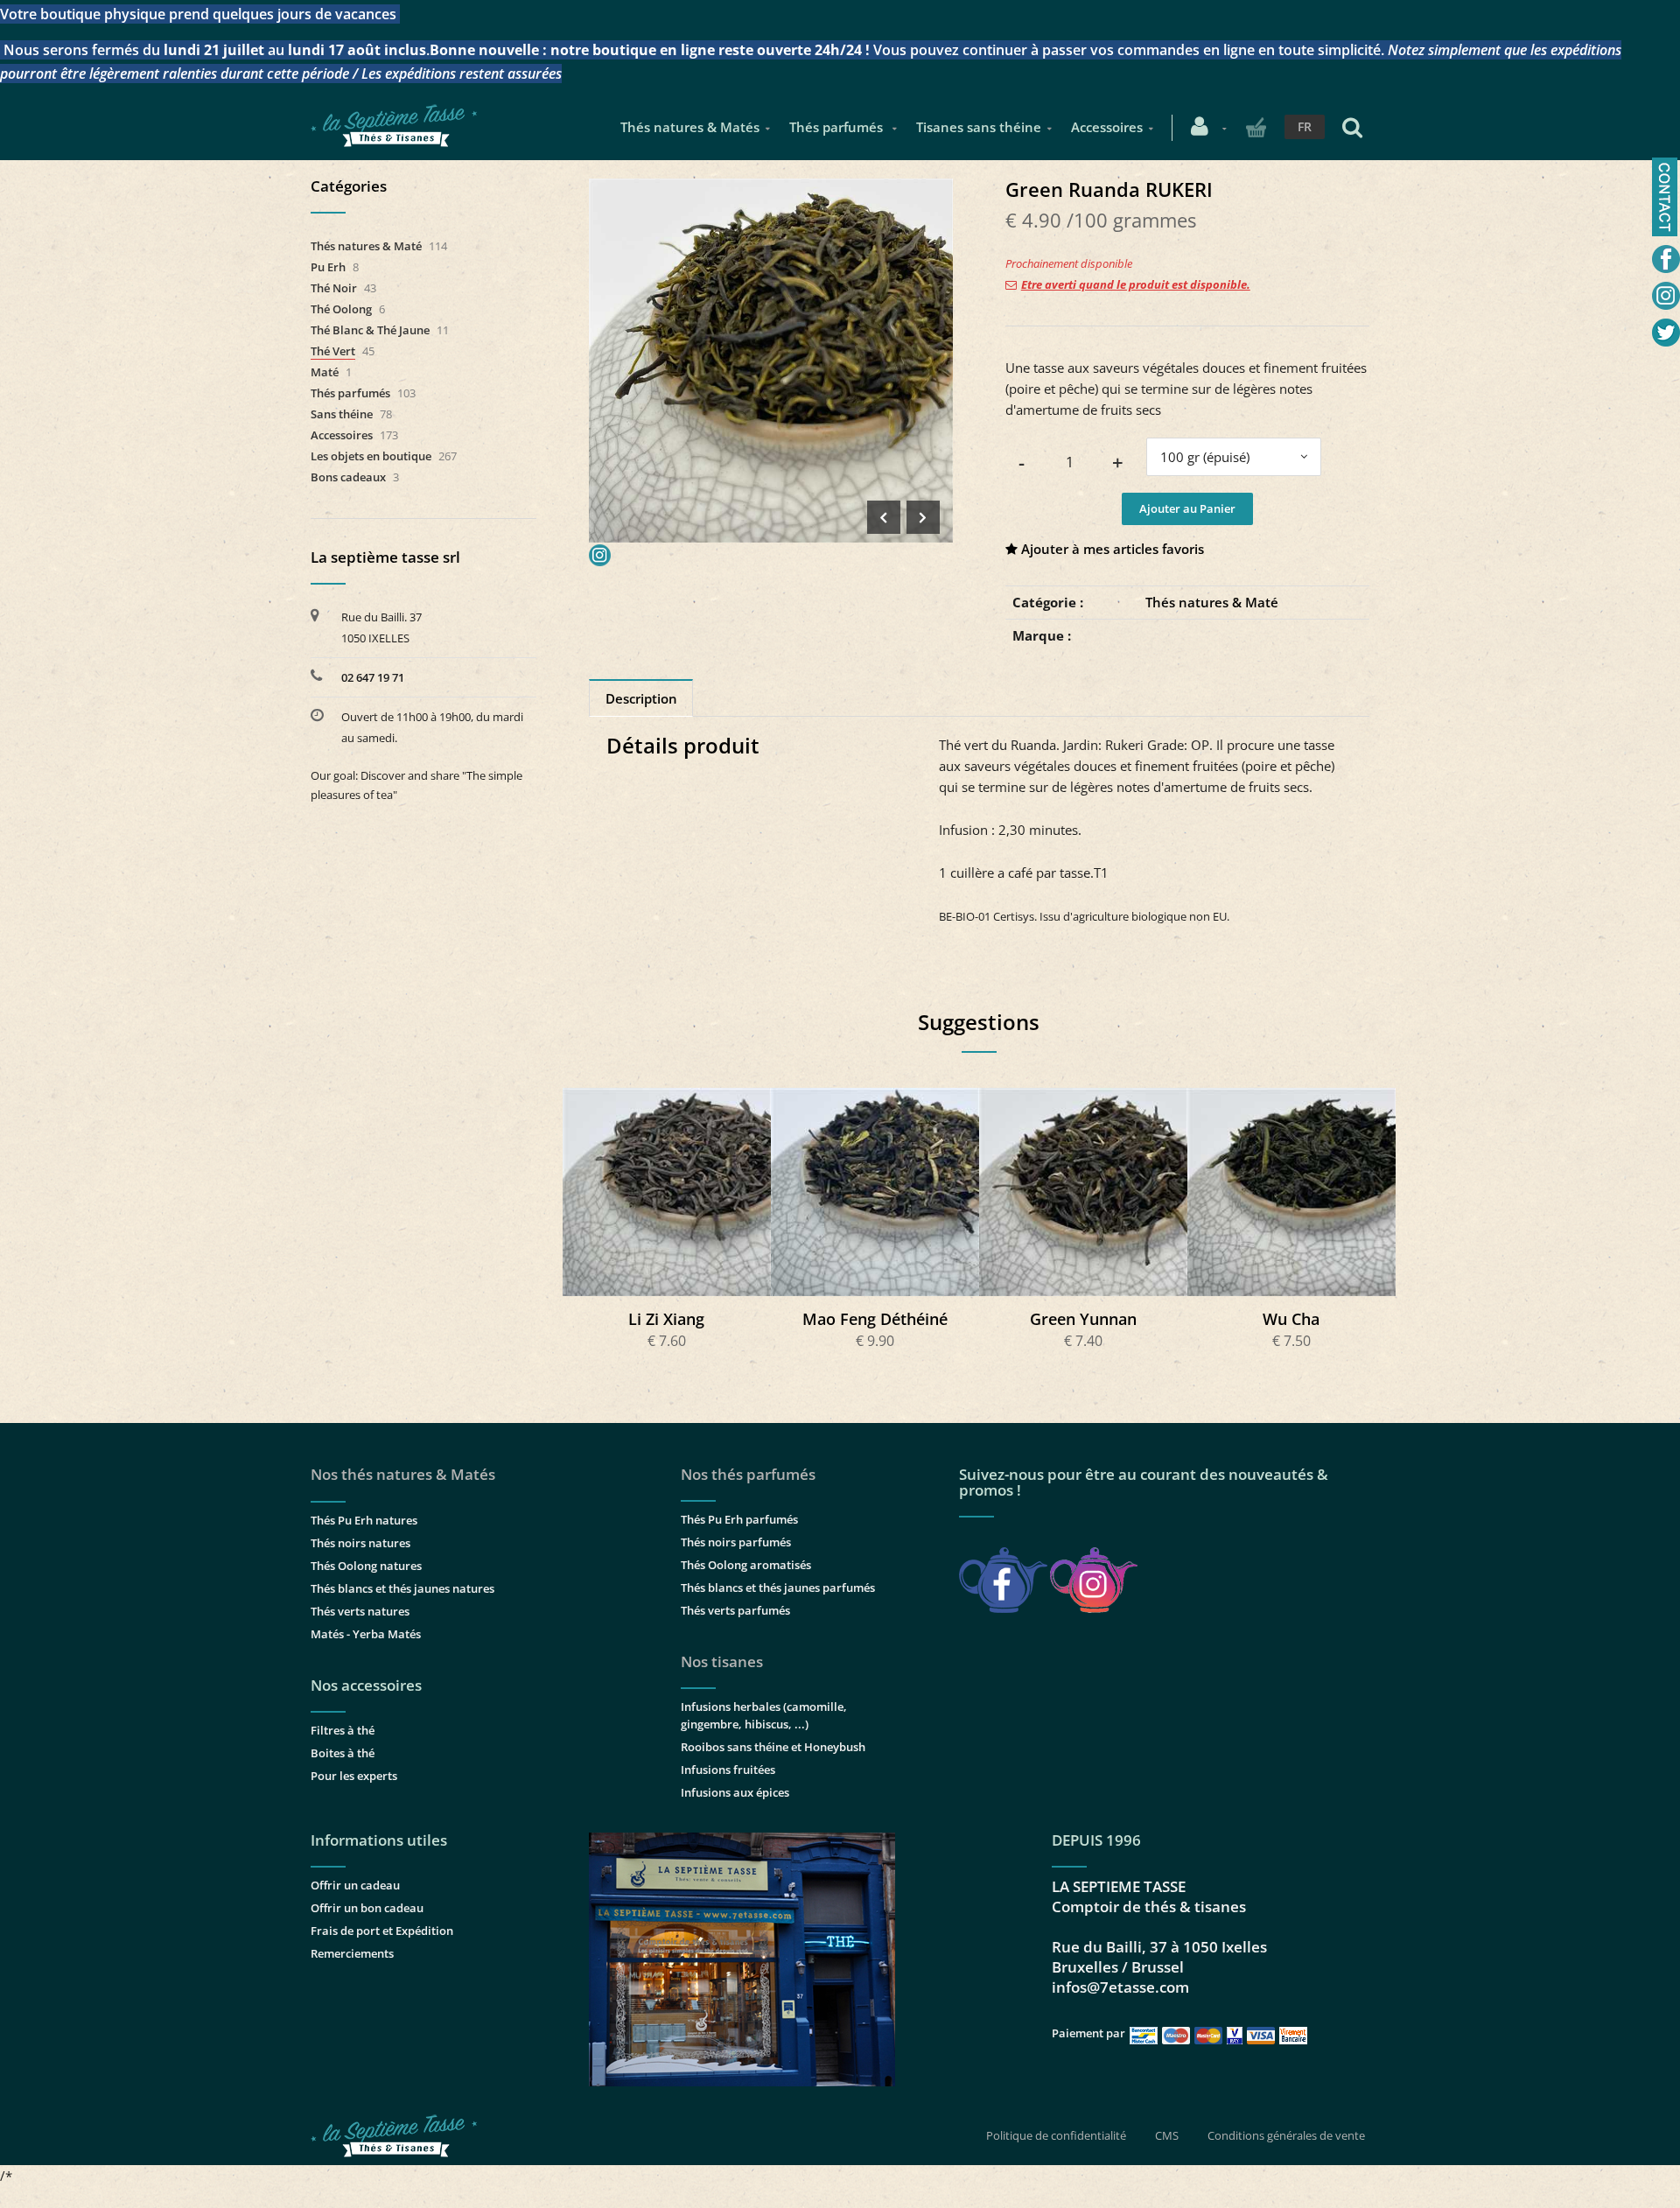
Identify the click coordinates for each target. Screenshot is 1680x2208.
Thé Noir (334, 288)
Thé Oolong (341, 309)
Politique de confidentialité (1056, 2135)
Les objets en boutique (371, 456)
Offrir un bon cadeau (367, 1908)
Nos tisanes (722, 1661)
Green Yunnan (1083, 1319)
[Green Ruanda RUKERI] (771, 191)
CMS (1167, 2135)
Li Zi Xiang (666, 1319)
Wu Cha (1291, 1319)
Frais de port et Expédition (382, 1931)
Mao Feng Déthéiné (875, 1319)
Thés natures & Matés (690, 127)
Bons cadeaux (348, 477)
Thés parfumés (838, 127)
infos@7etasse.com (1120, 1987)
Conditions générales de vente (1286, 2135)
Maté (325, 372)
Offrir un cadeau (355, 1885)
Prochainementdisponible (675, 1192)
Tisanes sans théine (979, 127)
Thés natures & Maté (1212, 602)
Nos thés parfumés (748, 1474)
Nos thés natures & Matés (403, 1474)
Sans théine (342, 414)
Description (641, 698)
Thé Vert (333, 351)
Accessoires (1107, 127)
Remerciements (352, 1953)
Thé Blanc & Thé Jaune (370, 330)
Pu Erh (328, 267)
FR (1305, 126)
